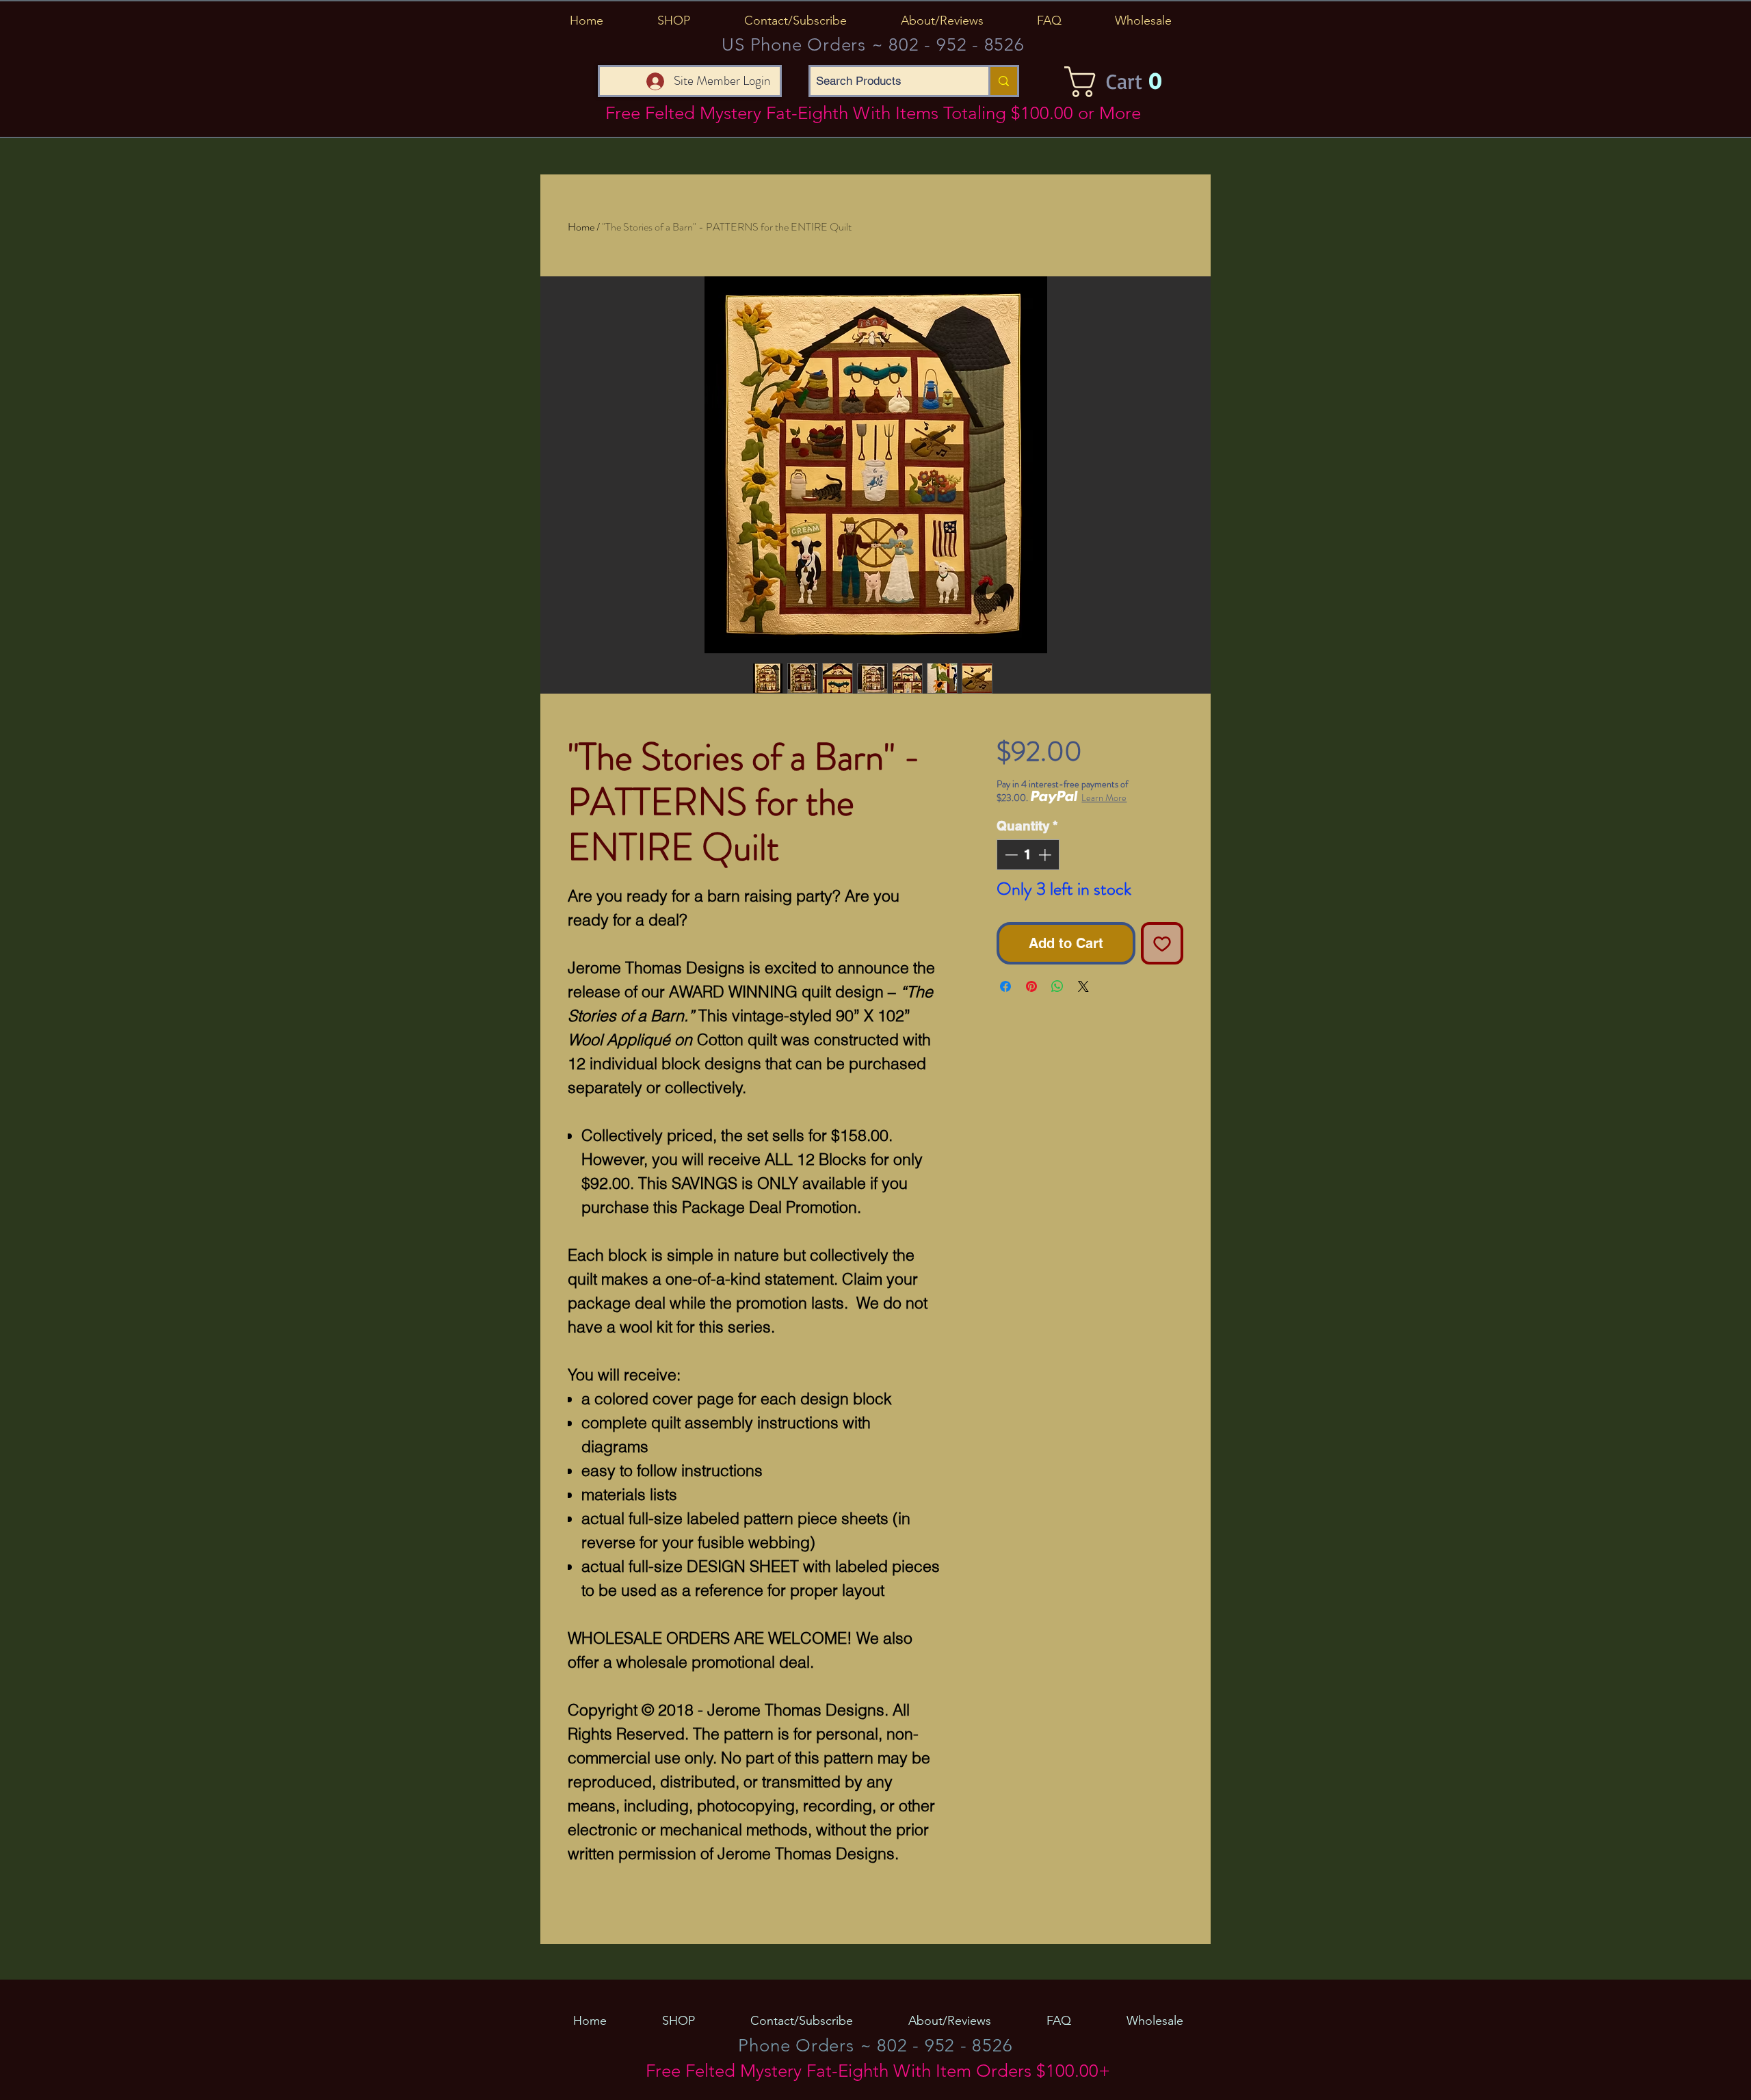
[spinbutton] (1028, 855)
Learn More (1104, 798)
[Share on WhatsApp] (1057, 986)
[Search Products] (1003, 81)
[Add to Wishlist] (1162, 943)
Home (581, 227)
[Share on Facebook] (1005, 986)
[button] (673, 21)
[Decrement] (1010, 855)
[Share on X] (1083, 986)
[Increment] (1046, 855)
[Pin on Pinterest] (1031, 986)
